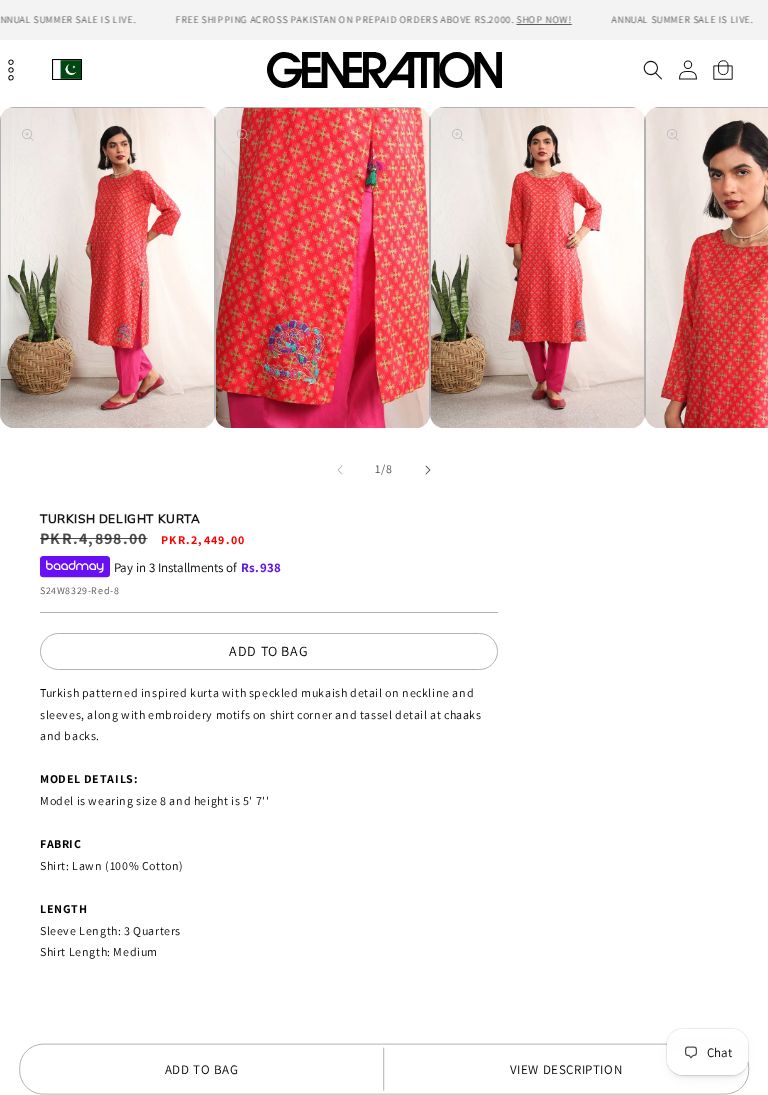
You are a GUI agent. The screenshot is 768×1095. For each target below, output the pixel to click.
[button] (652, 70)
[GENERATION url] (384, 69)
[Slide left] (340, 470)
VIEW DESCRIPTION (566, 1069)
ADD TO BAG (268, 651)
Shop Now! (543, 19)
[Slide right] (428, 470)
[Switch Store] (67, 69)
